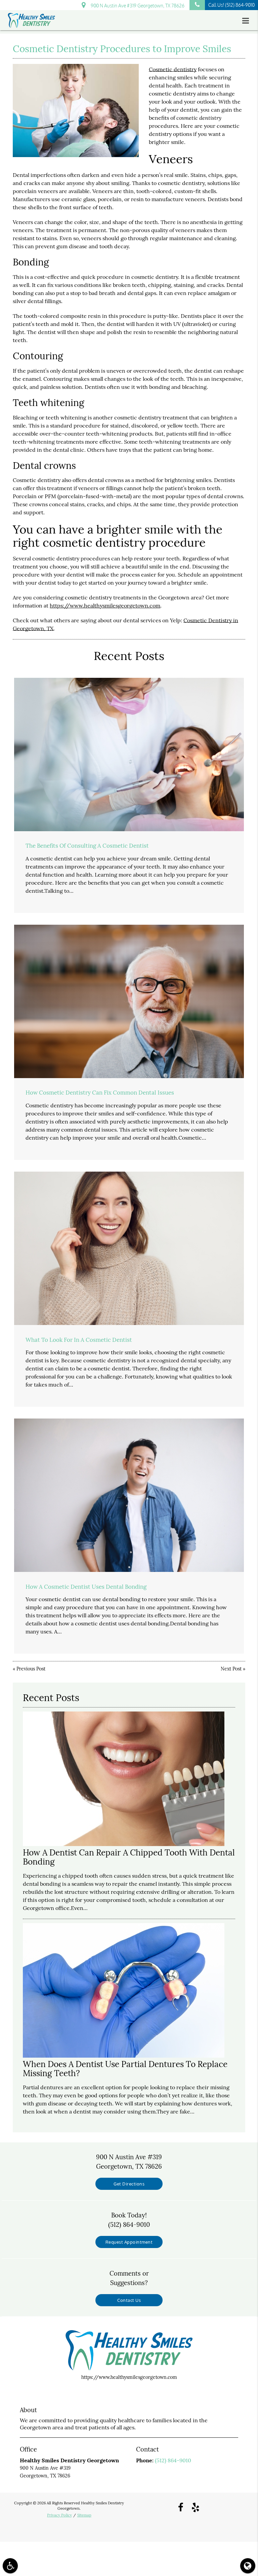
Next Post (231, 1669)
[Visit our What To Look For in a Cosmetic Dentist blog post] (129, 1248)
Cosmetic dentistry (173, 69)
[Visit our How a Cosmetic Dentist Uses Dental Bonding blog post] (129, 1495)
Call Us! (231, 5)
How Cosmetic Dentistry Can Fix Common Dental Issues (100, 1093)
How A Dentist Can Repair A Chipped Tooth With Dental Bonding (129, 1857)
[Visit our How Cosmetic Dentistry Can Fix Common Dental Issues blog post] (129, 1001)
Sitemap (84, 2515)
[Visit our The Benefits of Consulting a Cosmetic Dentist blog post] (129, 755)
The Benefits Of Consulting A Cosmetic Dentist (87, 846)
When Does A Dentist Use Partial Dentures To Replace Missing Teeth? (125, 2069)
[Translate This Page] (248, 2566)
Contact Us (129, 2300)
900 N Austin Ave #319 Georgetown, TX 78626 (137, 6)
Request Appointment (129, 2242)
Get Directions (129, 2184)
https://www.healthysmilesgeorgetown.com (105, 605)
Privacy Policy (59, 2515)
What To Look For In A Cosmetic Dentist (79, 1340)
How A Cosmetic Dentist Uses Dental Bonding (86, 1587)
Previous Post (31, 1669)
